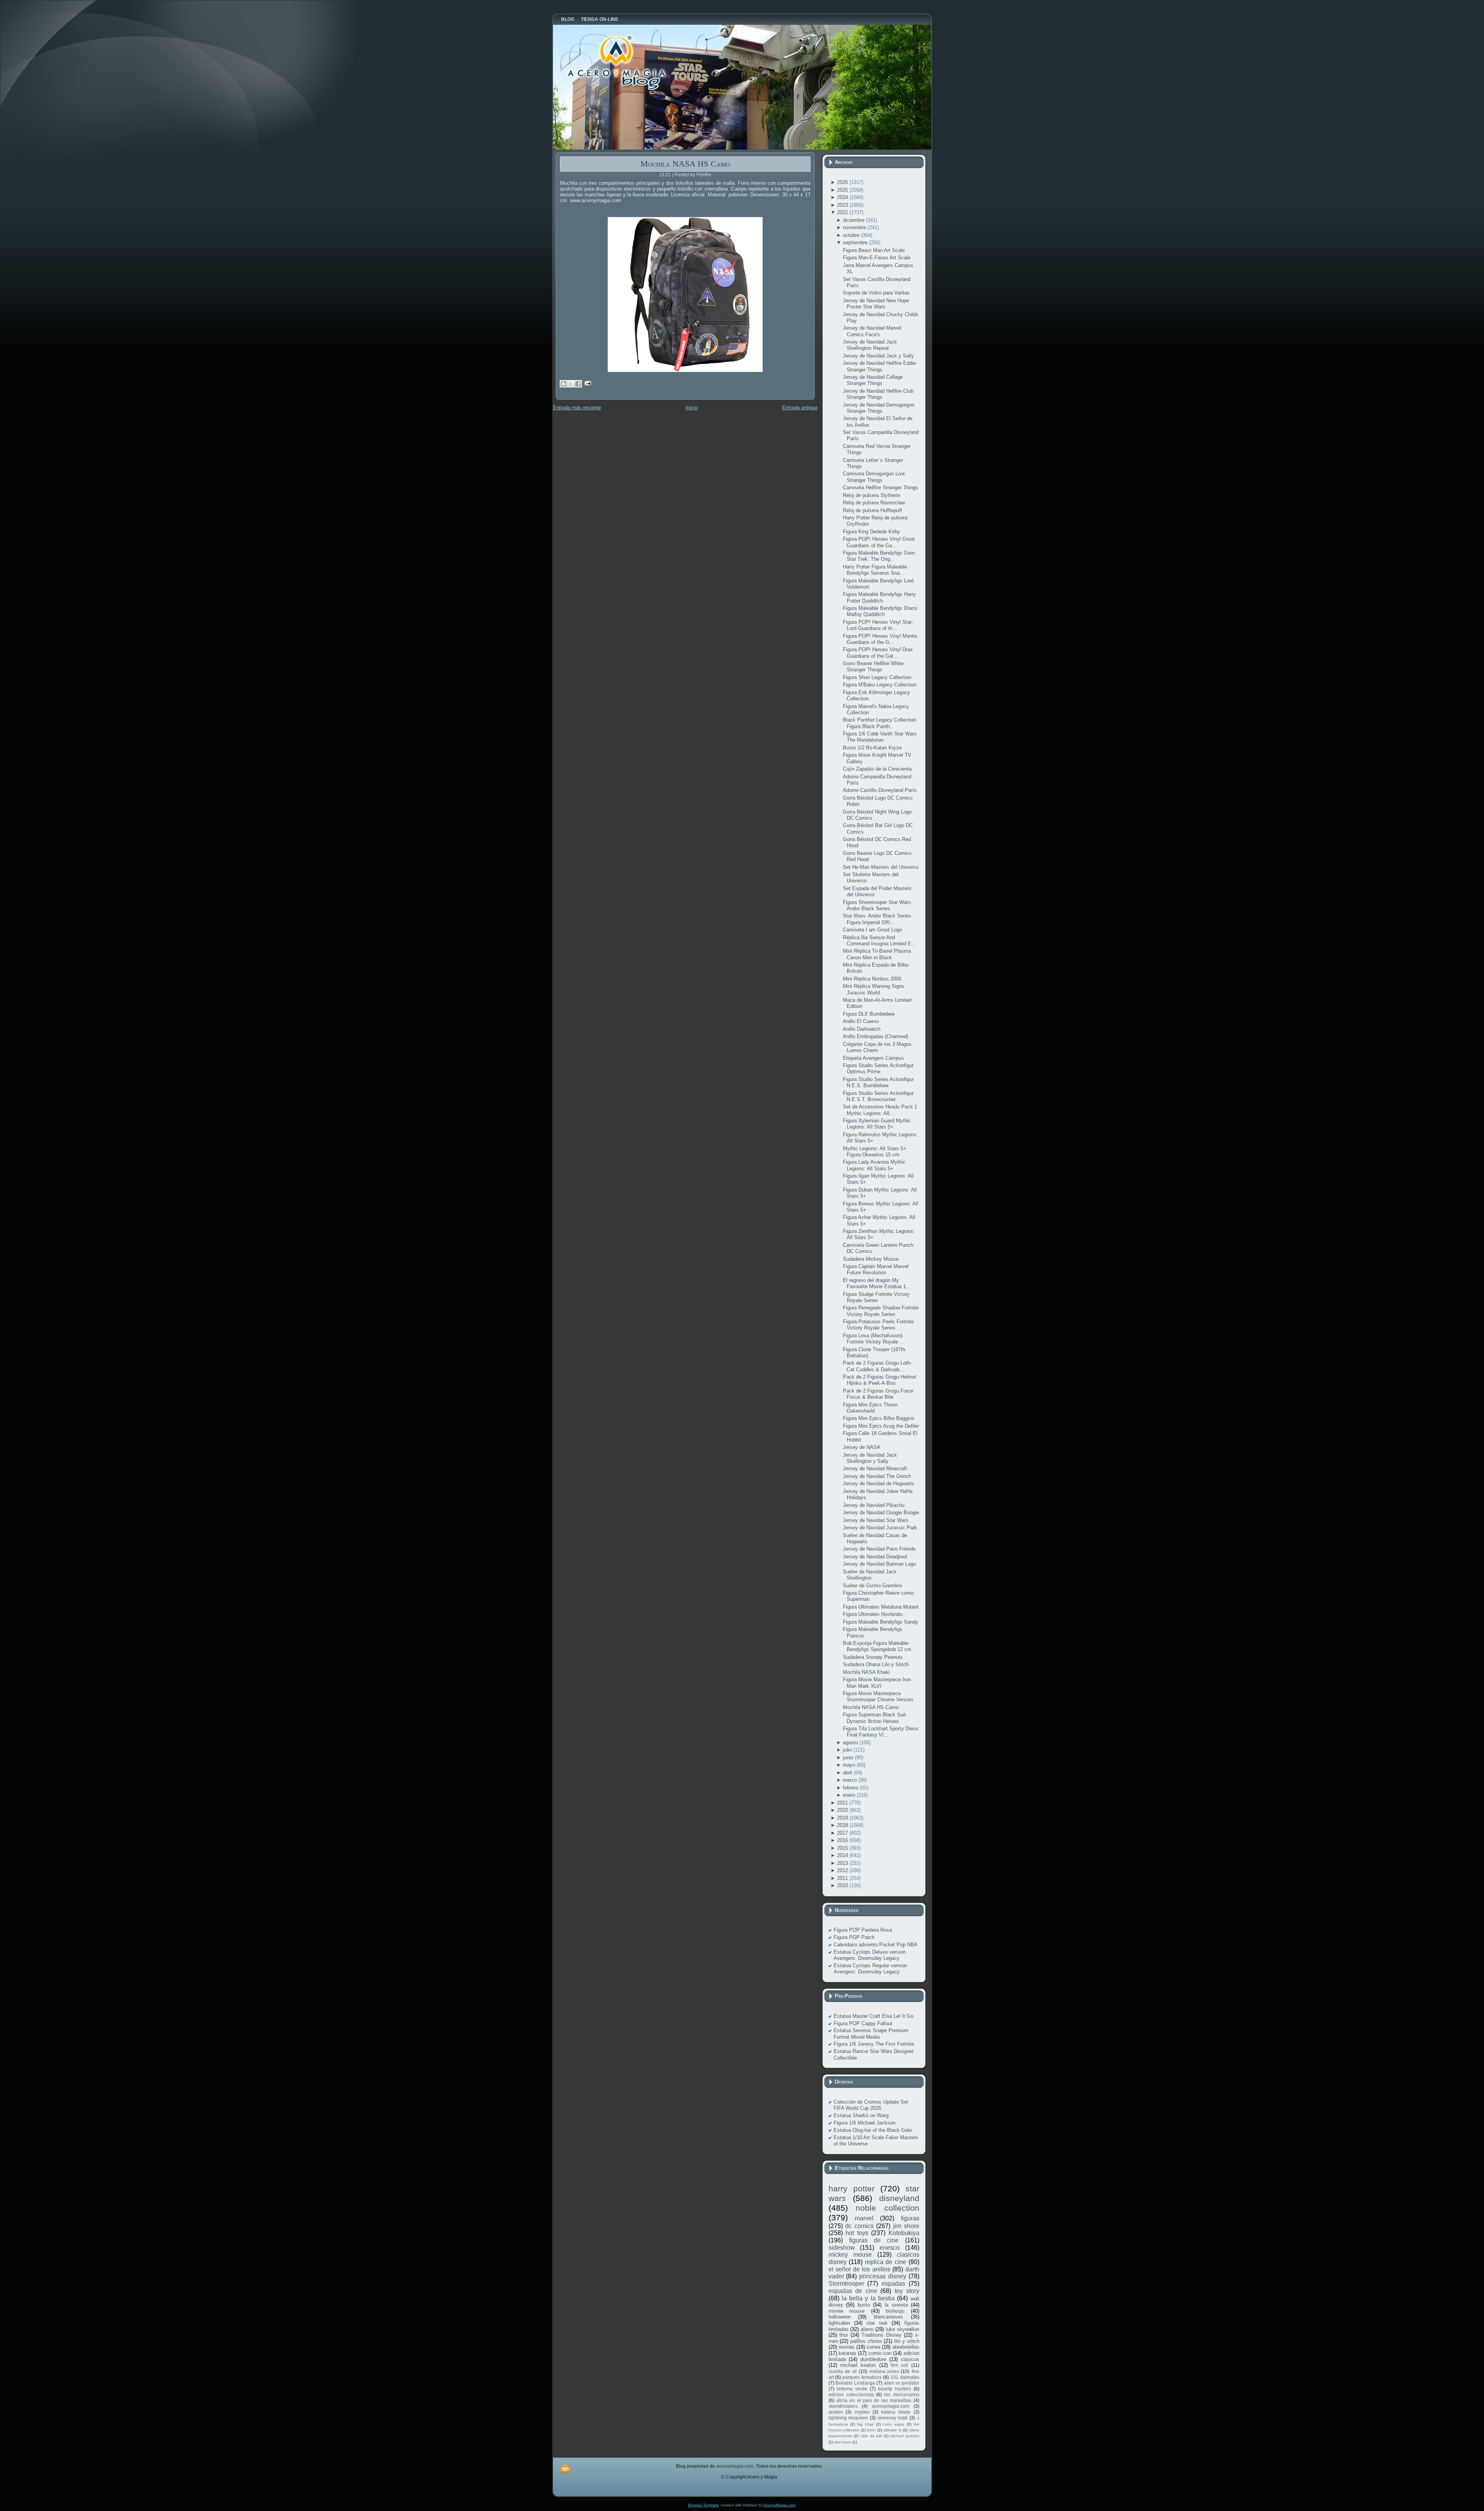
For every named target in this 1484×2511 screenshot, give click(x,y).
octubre (852, 235)
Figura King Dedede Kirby (871, 532)
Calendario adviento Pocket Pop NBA (876, 1945)
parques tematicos (862, 2377)
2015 (843, 1848)
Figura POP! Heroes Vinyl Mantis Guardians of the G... (880, 639)
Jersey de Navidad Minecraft (875, 1468)
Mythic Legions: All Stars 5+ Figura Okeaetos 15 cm (875, 1152)
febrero (851, 1788)
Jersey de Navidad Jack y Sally (878, 356)
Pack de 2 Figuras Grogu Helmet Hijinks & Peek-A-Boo (880, 1380)
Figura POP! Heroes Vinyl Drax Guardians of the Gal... (878, 653)
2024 (843, 197)
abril (848, 1773)
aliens (867, 2329)
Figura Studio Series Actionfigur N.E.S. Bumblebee (878, 1082)
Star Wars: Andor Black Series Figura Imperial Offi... (877, 919)
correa (873, 2347)
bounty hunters (894, 2389)
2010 (843, 1885)
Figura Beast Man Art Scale (874, 250)
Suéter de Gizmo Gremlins (873, 1586)
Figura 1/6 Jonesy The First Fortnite (874, 2044)
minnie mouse (847, 2311)
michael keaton (858, 2365)
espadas (893, 2284)
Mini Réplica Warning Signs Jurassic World (874, 989)
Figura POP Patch (854, 1937)
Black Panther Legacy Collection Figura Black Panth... (879, 723)
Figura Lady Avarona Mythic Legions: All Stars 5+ (874, 1165)
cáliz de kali (871, 2436)
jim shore (906, 2226)
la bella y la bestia (868, 2298)
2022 (843, 212)
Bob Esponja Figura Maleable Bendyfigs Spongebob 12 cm (877, 1646)
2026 (843, 182)
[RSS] (565, 2468)
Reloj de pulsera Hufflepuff (872, 510)
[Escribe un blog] (563, 384)
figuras (910, 2218)
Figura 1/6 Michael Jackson (865, 2123)
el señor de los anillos (859, 2269)
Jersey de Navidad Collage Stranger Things (873, 380)
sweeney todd (893, 2418)
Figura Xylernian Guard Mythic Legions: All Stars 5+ (877, 1124)
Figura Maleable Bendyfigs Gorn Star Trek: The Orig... (879, 556)
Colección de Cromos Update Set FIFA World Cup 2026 (871, 2105)
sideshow (842, 2248)
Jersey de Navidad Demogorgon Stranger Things (879, 408)
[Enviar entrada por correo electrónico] (587, 383)
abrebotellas (906, 2347)
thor (844, 2335)
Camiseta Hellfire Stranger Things (881, 488)
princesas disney (883, 2276)
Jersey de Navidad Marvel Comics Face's (872, 331)
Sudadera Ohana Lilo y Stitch (876, 1664)
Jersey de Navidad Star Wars (876, 1520)
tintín (871, 2430)
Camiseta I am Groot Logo (872, 930)
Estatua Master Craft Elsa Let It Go (873, 2016)
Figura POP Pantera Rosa (863, 1930)
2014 (843, 1855)
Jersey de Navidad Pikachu (874, 1505)
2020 (843, 1810)
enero (850, 1795)
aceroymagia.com (891, 2406)
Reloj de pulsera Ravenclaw (874, 503)
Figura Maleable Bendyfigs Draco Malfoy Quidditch (880, 611)
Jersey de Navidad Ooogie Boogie (881, 1513)
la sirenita (896, 2305)
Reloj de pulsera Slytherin (871, 495)
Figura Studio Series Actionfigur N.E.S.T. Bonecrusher (878, 1096)
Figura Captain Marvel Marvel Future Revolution (876, 1269)
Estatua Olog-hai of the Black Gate (873, 2130)
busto (864, 2305)
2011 (843, 1878)
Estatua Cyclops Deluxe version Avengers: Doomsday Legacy (870, 1955)
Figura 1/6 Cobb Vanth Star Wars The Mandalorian (880, 737)
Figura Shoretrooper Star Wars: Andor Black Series (878, 905)
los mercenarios (902, 2394)
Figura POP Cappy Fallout (863, 2023)
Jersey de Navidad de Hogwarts (878, 1484)
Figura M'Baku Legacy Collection (880, 685)
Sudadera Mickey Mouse (871, 1259)
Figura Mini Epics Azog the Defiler (881, 1426)
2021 (843, 1803)
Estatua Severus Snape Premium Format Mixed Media (871, 2033)
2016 (843, 1840)
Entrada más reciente (577, 408)
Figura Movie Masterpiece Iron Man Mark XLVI (877, 1683)
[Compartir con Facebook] (578, 384)
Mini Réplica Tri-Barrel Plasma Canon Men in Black (877, 954)
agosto (851, 1742)
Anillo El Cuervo (861, 1021)
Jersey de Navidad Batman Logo (879, 1564)
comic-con (880, 2353)
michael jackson (905, 2436)
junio (849, 1758)
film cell (899, 2365)
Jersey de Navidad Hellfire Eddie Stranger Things (879, 366)
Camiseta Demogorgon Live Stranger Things (874, 477)
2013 (843, 1863)
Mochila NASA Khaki (866, 1672)
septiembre (856, 243)
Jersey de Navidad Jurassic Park (880, 1528)
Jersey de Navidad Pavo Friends (879, 1549)
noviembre (855, 227)
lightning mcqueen (848, 2418)
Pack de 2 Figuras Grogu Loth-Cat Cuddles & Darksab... (877, 1366)
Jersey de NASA (862, 1447)
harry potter (852, 2188)
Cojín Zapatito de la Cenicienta (877, 769)
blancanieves (888, 2317)
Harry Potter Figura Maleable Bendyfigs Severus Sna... (875, 570)
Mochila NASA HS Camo (685, 164)
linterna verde (852, 2389)
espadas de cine (853, 2291)
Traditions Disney (882, 2335)
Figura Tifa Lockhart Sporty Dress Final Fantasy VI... (881, 1732)
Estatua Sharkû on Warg (861, 2115)
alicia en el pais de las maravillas (874, 2400)
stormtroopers (843, 2406)
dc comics (859, 2226)
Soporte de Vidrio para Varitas (876, 293)
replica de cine (886, 2262)
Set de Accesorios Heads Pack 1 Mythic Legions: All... (880, 1110)
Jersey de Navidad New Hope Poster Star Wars (876, 304)
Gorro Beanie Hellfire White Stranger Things (873, 666)
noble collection (888, 2208)
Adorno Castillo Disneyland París (880, 790)
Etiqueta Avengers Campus (873, 1058)
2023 (843, 205)
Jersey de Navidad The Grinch (877, 1476)
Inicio (692, 408)
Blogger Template (704, 2505)
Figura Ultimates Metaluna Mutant (881, 1607)
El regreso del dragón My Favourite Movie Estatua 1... (877, 1283)
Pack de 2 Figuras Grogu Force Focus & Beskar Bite (878, 1394)
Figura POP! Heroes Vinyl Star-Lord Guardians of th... (878, 625)
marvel (864, 2218)
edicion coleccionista (851, 2394)
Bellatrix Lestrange (855, 2383)
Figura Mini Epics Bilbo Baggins (879, 1418)
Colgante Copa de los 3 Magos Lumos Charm (877, 1047)
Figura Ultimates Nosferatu (873, 1614)
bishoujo (895, 2311)
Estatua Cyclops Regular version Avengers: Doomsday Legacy (870, 1969)
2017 (843, 1833)
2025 (843, 190)
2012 (843, 1870)
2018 (843, 1825)
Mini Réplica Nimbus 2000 (872, 979)
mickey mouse (850, 2255)
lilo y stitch (907, 2341)
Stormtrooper (846, 2284)
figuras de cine (874, 2240)
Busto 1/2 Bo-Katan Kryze (872, 748)
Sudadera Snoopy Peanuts (873, 1657)
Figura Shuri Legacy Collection (877, 677)
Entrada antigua (800, 408)
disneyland (899, 2198)
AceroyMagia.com (779, 2505)
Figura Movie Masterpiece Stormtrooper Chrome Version (878, 1696)
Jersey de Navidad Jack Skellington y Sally (870, 1458)
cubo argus (894, 2424)
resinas (847, 2347)
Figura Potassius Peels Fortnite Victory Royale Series (878, 1325)
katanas (848, 2353)
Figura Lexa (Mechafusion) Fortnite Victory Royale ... (874, 1339)
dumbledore (873, 2359)
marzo (851, 1780)
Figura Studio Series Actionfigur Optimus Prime (878, 1068)
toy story (907, 2291)
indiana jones (884, 2371)
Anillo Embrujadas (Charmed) (876, 1036)
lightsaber (839, 2323)
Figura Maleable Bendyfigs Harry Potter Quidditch (879, 597)
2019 (843, 1818)
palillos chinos (866, 2341)
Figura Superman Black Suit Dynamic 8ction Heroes (874, 1718)
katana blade (896, 2412)
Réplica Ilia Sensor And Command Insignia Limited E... (879, 941)
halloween (840, 2317)
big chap (865, 2424)
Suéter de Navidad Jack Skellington (870, 1575)
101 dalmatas (905, 2377)
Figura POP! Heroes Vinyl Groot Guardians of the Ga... (879, 542)
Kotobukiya (904, 2233)
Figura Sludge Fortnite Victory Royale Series (876, 1297)
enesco (890, 2248)
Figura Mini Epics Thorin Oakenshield (870, 1408)
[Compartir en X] (571, 384)
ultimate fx (892, 2430)
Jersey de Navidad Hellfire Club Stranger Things (878, 394)
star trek (877, 2323)
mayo (850, 1765)
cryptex (862, 2412)
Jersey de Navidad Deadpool (875, 1557)
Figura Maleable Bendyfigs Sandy (881, 1622)
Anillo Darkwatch (862, 1029)
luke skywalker (903, 2329)
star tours (843, 2442)
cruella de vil (843, 2371)
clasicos (910, 2359)
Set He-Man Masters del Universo (881, 867)
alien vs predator (902, 2383)
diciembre (854, 220)
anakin (836, 2412)
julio (848, 1750)
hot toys (857, 2233)
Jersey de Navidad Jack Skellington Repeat (870, 345)
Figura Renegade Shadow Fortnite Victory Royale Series (881, 1311)
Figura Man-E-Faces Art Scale (877, 258)
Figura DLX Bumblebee (869, 1014)
